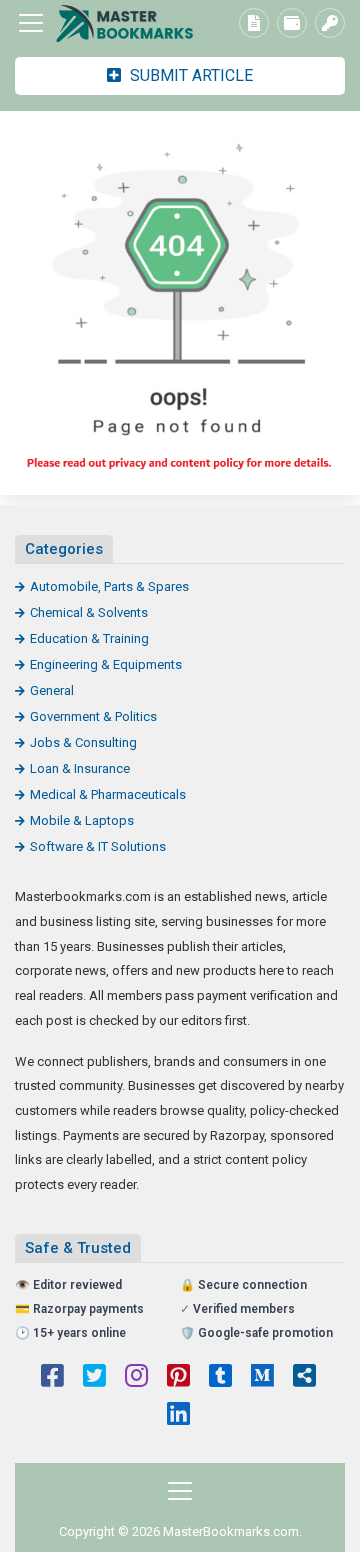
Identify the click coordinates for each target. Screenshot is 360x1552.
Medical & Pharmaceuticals (108, 794)
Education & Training (89, 638)
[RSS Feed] (304, 1378)
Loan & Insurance (80, 768)
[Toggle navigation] (31, 23)
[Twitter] (94, 1378)
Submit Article (189, 75)
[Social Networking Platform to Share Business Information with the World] (125, 23)
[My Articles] (254, 23)
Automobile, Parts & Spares (109, 586)
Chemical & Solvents (89, 612)
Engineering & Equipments (106, 664)
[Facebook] (52, 1378)
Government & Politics (93, 716)
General (52, 690)
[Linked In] (178, 1416)
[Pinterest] (178, 1378)
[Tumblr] (220, 1378)
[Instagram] (136, 1378)
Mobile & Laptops (82, 820)
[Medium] (262, 1378)
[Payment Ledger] (292, 23)
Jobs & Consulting (83, 742)
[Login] (330, 23)
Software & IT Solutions (98, 846)
